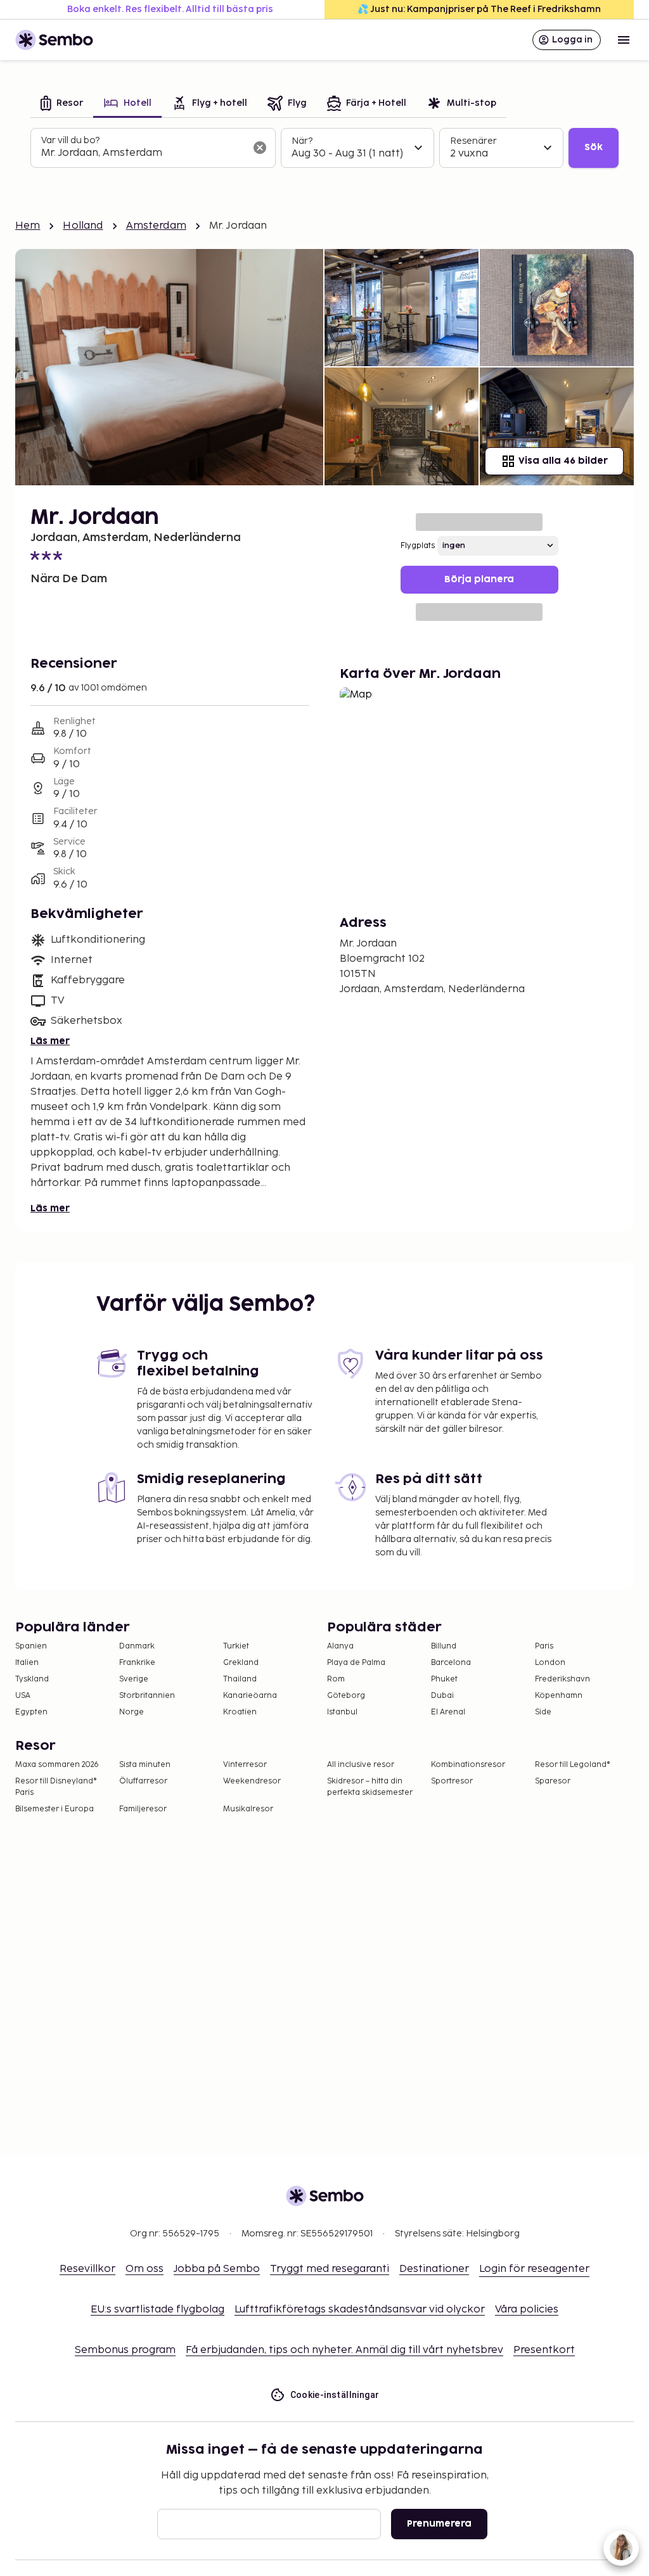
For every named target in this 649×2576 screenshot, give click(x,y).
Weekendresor (252, 1781)
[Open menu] (624, 40)
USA (23, 1696)
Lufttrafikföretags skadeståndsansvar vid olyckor (360, 2310)
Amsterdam (156, 226)
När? (302, 141)
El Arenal (448, 1712)
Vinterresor (245, 1765)
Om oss (145, 2269)
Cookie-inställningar (335, 2395)
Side (543, 1712)
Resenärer (473, 141)
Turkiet (236, 1646)
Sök (594, 147)
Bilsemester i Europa (55, 1809)
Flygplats (418, 546)
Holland (83, 226)
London (550, 1663)
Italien (27, 1663)
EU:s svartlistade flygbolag (157, 2310)
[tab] (62, 104)
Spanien (31, 1646)
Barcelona (451, 1663)
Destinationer (434, 2269)
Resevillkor (87, 2269)
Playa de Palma (356, 1663)
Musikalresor (248, 1809)
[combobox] (143, 153)
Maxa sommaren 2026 (57, 1765)
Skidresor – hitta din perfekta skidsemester (370, 1787)
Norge (132, 1712)
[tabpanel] (324, 148)
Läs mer (50, 1041)
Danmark (137, 1646)
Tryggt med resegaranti (330, 2269)
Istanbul (342, 1712)
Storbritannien (147, 1696)
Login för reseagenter (534, 2269)
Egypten (31, 1712)
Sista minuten (145, 1765)
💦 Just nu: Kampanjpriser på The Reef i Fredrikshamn (479, 9)
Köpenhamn (559, 1696)
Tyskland (32, 1679)
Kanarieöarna (250, 1696)
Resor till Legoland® (573, 1765)
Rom (336, 1679)
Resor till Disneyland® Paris (56, 1787)
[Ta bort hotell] (260, 148)
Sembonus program (125, 2350)
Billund (444, 1646)
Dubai (442, 1696)
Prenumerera (439, 2524)
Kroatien (240, 1712)
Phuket (444, 1679)
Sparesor (553, 1781)
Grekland (241, 1663)
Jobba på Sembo (217, 2269)
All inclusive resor (361, 1765)
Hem (28, 226)
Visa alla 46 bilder (563, 461)
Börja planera (479, 579)
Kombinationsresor (468, 1765)
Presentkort (544, 2350)
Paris (544, 1646)
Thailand (240, 1679)
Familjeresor (143, 1809)
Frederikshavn (562, 1679)
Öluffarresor (143, 1781)
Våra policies (527, 2310)
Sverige (134, 1679)
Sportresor (452, 1781)
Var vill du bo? (70, 140)
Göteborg (346, 1696)
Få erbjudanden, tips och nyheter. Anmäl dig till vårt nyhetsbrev (344, 2350)
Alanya (340, 1646)
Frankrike (137, 1663)
